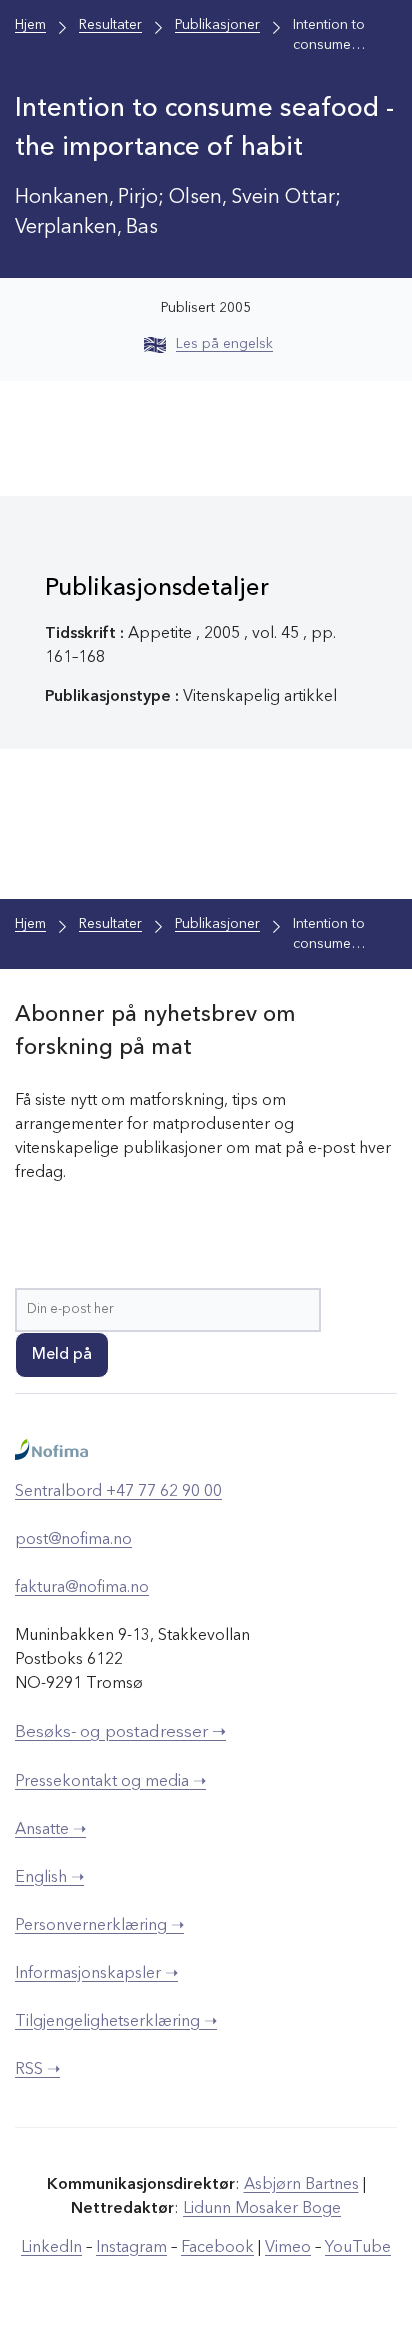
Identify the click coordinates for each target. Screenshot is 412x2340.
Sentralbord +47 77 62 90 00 (118, 1492)
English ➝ (49, 1878)
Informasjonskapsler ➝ (96, 1974)
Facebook (217, 2248)
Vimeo (288, 2248)
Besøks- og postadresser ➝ (120, 1732)
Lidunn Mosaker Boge (262, 2209)
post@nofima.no (73, 1540)
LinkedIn (51, 2248)
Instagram (131, 2248)
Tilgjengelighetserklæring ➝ (116, 2022)
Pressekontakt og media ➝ (110, 1782)
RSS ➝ (37, 2070)
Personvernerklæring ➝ (99, 1926)
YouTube (358, 2248)
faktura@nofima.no (82, 1588)
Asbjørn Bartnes (301, 2185)
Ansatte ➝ (50, 1830)
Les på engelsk (224, 344)
